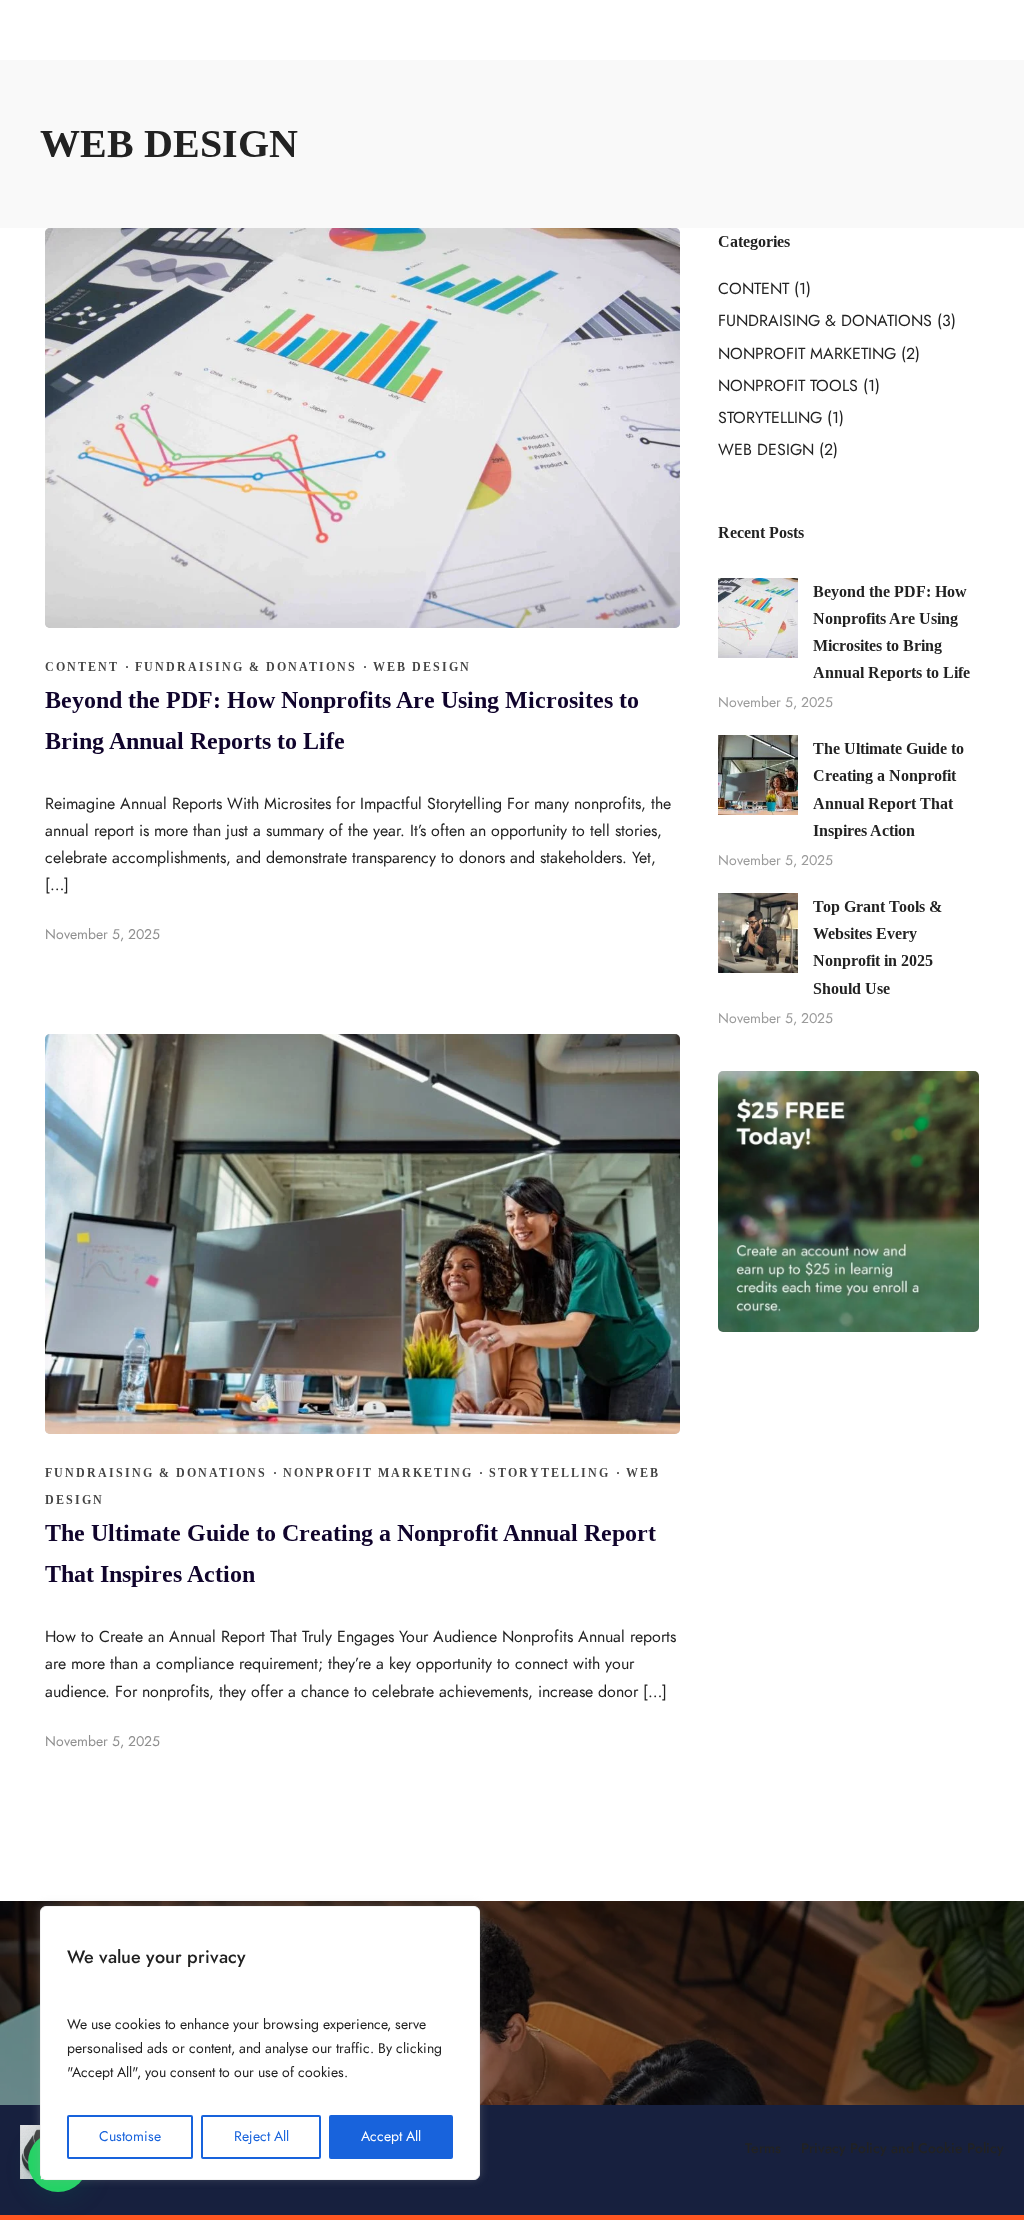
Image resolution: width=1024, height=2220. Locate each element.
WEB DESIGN (422, 667)
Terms (763, 2148)
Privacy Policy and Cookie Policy (902, 2148)
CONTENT (82, 667)
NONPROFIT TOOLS (788, 386)
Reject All (261, 2136)
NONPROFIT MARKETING (378, 1473)
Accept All (391, 2136)
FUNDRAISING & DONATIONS (246, 667)
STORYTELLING (549, 1473)
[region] (260, 2043)
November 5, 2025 (102, 934)
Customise (130, 2136)
